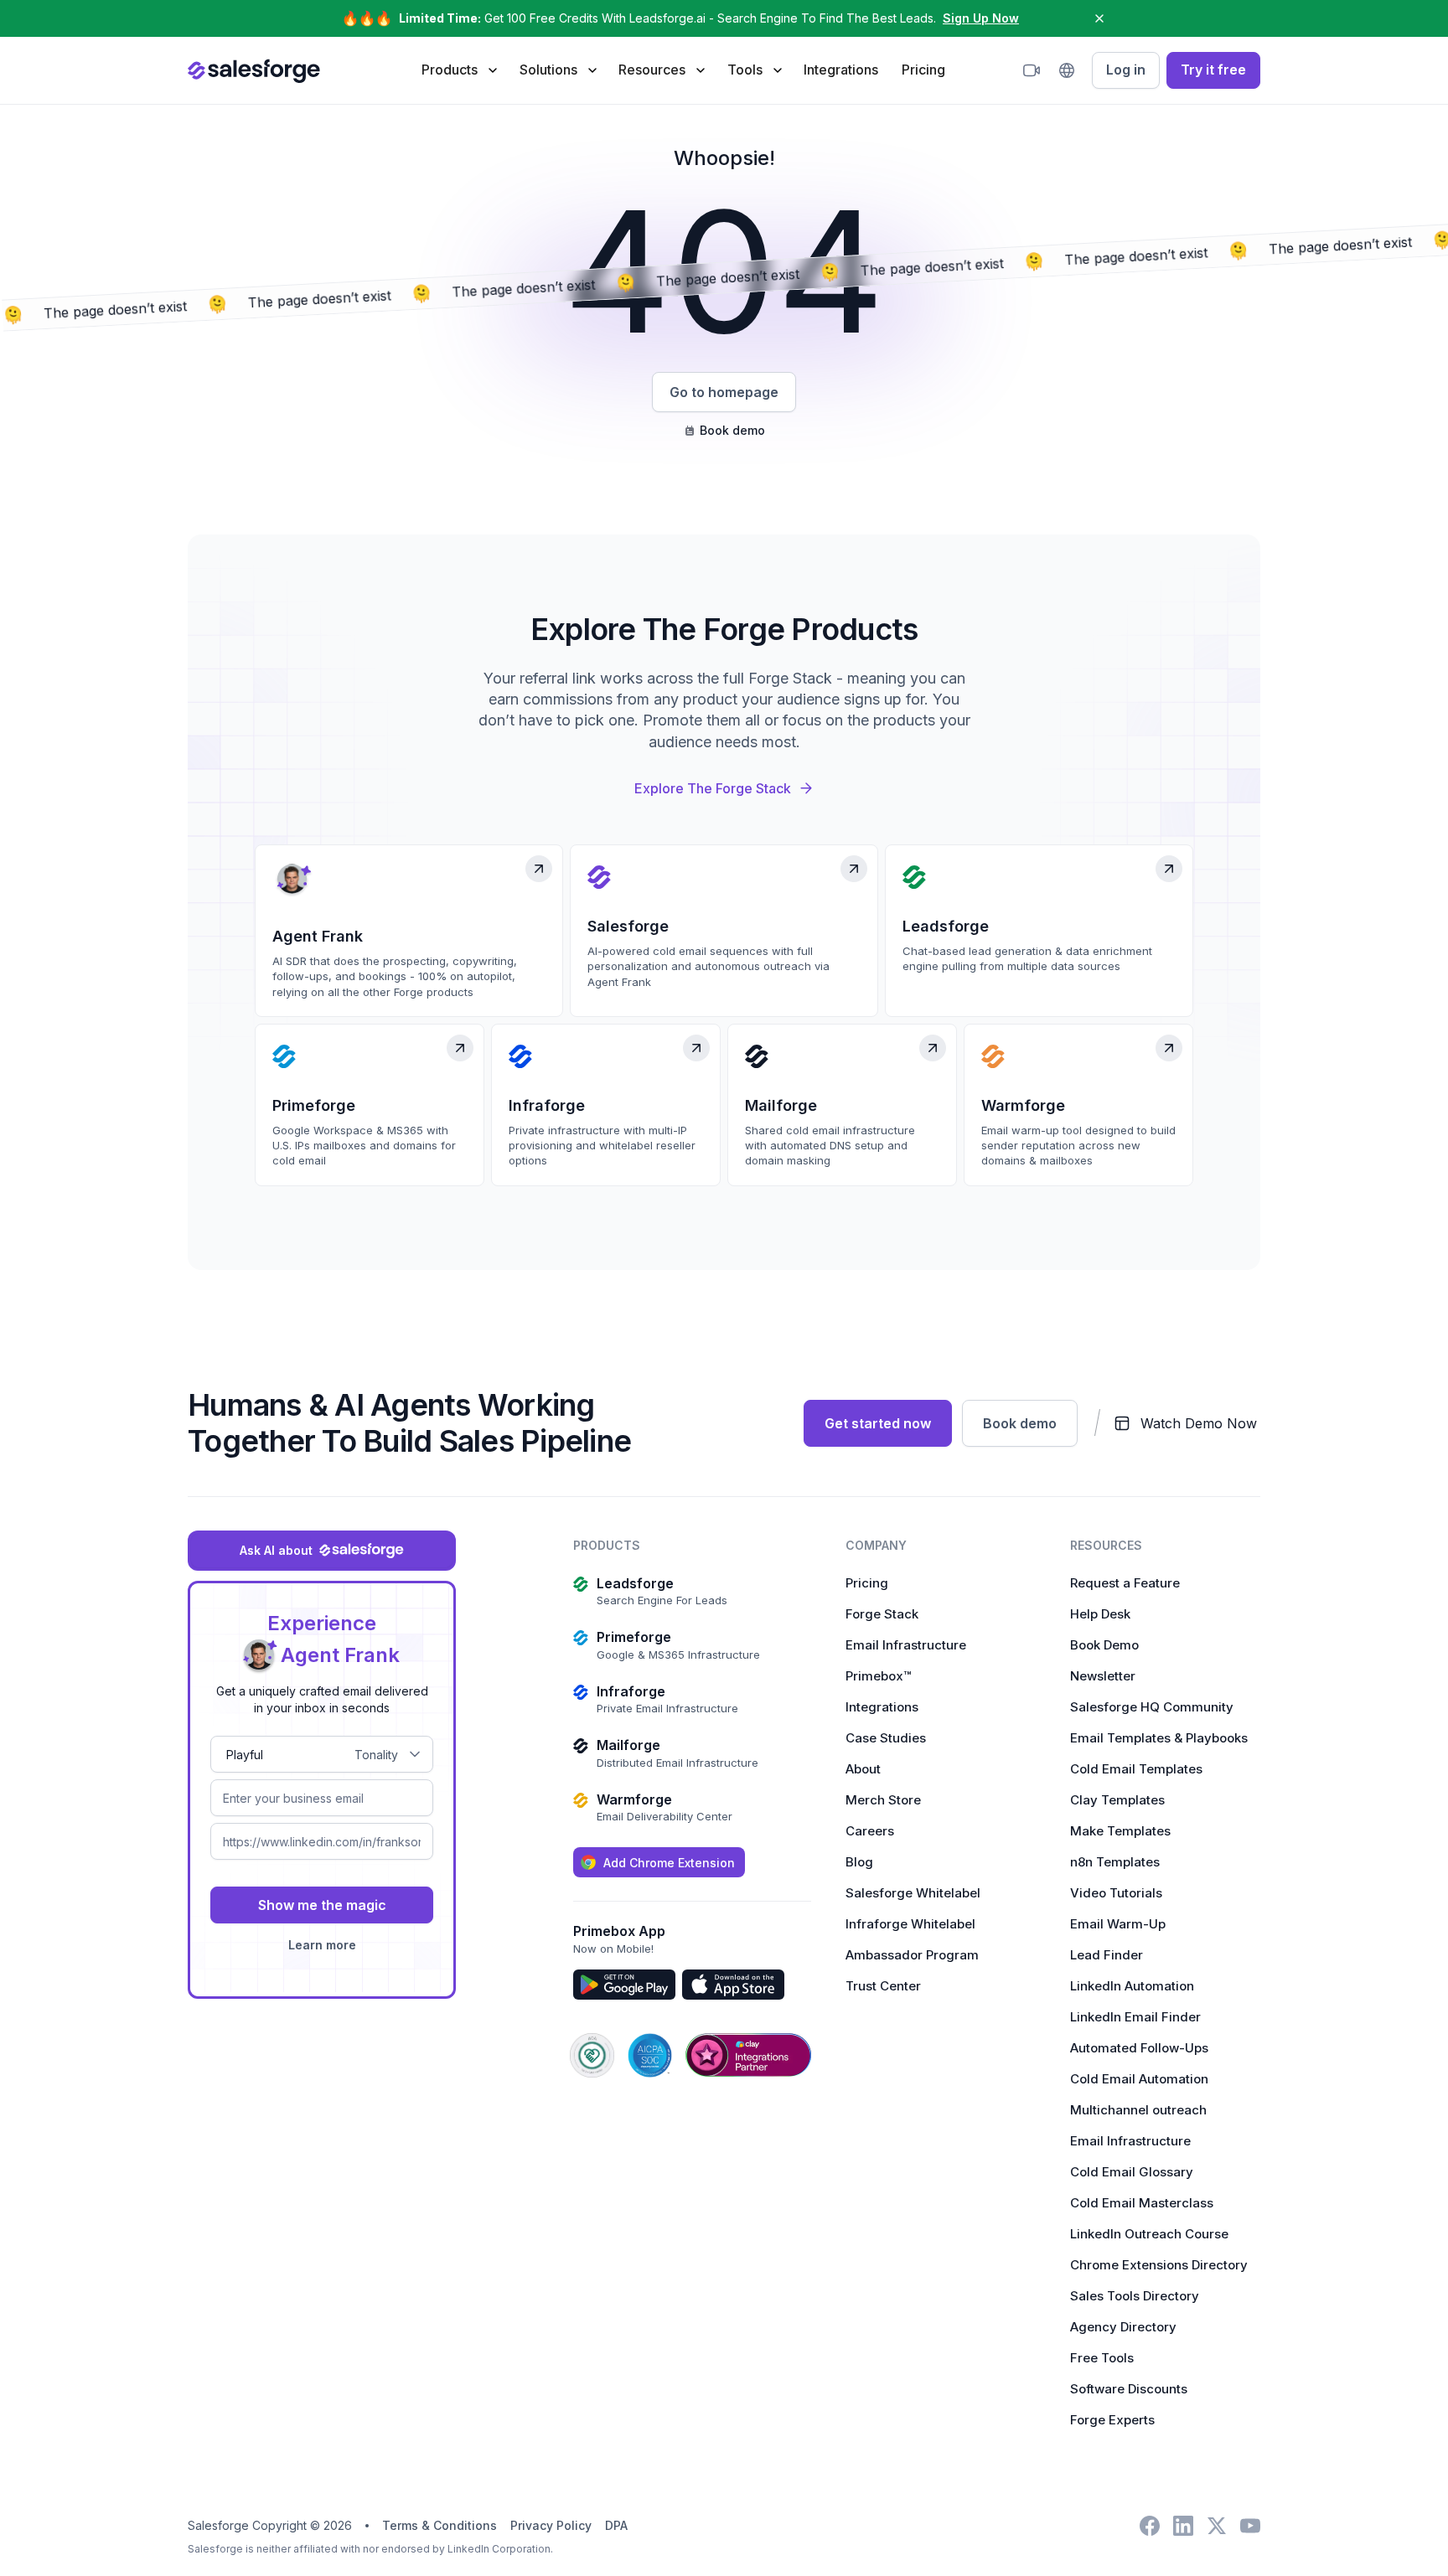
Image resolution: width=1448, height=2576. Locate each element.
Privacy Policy (551, 2525)
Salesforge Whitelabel (913, 1893)
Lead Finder (1107, 1955)
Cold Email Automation (1139, 2079)
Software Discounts (1129, 2389)
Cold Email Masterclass (1142, 2203)
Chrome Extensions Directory (1159, 2265)
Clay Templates (1117, 1800)
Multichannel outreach (1138, 2110)
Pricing (923, 70)
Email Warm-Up (1118, 1924)
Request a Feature (1125, 1583)
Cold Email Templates (1136, 1769)
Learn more (322, 1945)
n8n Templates (1115, 1862)
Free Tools (1102, 2358)
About (863, 1769)
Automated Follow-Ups (1139, 2048)
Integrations (841, 70)
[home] (254, 70)
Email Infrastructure (906, 1645)
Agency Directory (1123, 2327)
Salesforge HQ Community (1152, 1707)
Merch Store (883, 1800)
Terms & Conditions (440, 2525)
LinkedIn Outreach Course (1149, 2234)
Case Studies (886, 1738)
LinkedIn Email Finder (1135, 2017)
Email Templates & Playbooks (1159, 1738)
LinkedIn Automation (1132, 1986)
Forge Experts (1112, 2420)
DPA (616, 2525)
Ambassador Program (912, 1955)
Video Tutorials (1116, 1893)
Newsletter (1103, 1676)
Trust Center (883, 1986)
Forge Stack (882, 1614)
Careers (870, 1831)
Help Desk (1100, 1614)
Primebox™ (878, 1676)
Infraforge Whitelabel (910, 1924)
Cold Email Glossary (1132, 2172)
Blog (859, 1862)
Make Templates (1120, 1831)
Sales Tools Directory (1135, 2296)
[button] (459, 70)
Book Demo (1104, 1645)
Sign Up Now (981, 18)
